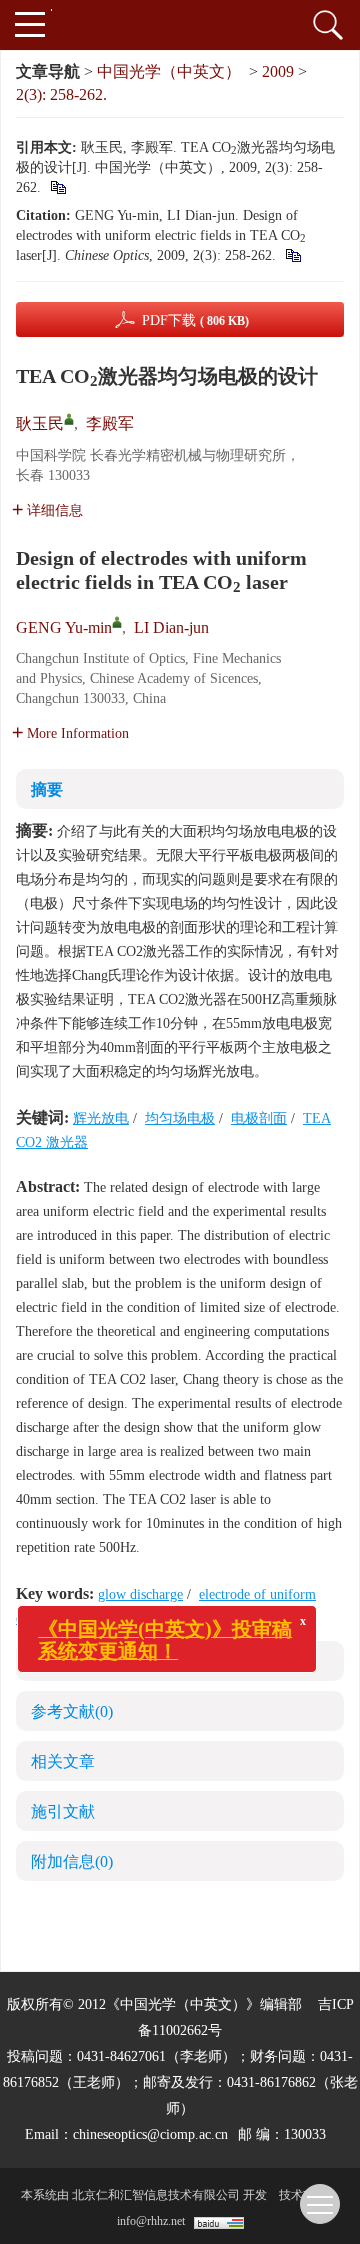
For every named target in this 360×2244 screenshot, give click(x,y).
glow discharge (140, 1594)
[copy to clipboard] (292, 255)
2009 (278, 71)
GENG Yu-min (64, 627)
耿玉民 (40, 423)
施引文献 (63, 1811)
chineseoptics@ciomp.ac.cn (150, 2134)
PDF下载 (195, 320)
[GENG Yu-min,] (117, 622)
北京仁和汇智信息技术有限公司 (156, 2195)
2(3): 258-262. (61, 94)
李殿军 (110, 423)
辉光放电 (101, 1118)
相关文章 (63, 1761)
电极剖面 (259, 1118)
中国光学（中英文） (169, 71)
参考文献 (72, 1711)
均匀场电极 (180, 1118)
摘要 (47, 789)
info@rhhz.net (151, 2221)
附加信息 (72, 1861)
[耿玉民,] (69, 419)
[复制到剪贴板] (57, 187)
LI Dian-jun (171, 627)
